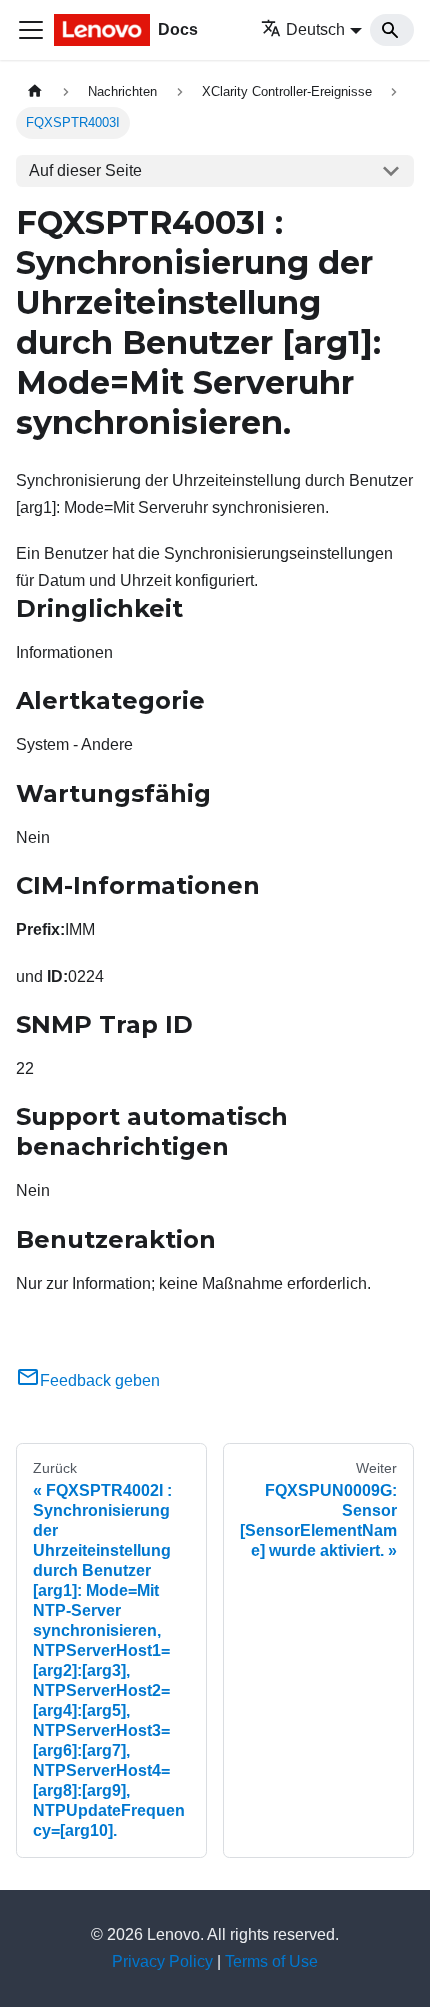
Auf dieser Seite (85, 170)
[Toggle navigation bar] (31, 30)
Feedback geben (100, 1380)
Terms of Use (271, 1961)
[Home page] (35, 91)
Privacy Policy (162, 1961)
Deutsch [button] (315, 29)
